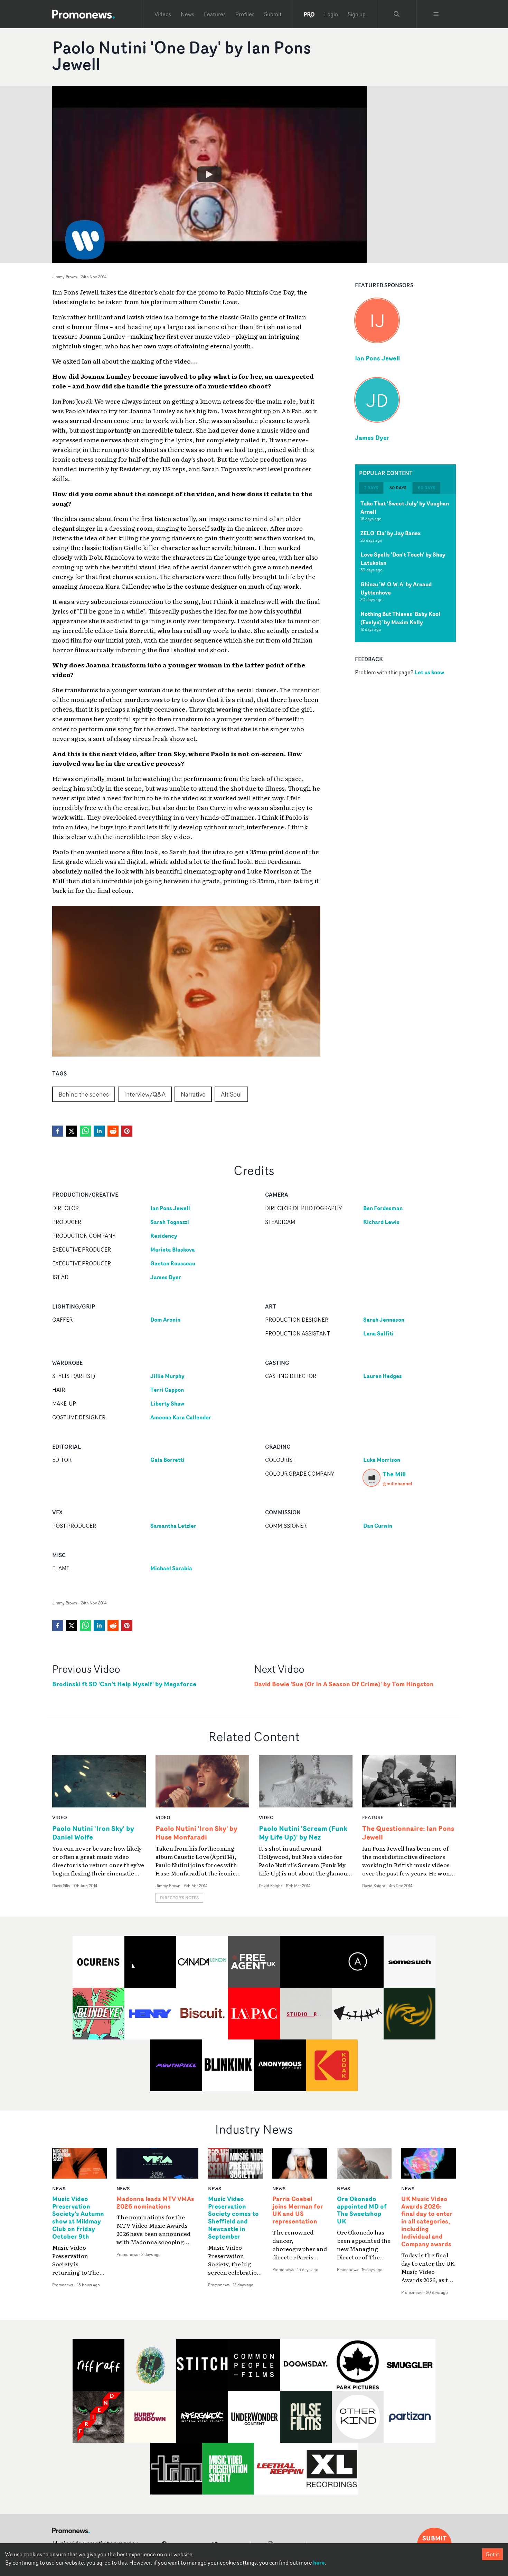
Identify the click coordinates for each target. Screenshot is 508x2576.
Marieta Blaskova (173, 1250)
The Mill (394, 1474)
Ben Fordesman (383, 1208)
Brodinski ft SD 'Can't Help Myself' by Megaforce (124, 1684)
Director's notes (179, 1898)
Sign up (357, 14)
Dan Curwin (378, 1526)
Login (331, 14)
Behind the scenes (84, 1094)
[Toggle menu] (436, 14)
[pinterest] (127, 1131)
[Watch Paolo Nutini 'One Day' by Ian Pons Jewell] (209, 174)
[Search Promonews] (397, 14)
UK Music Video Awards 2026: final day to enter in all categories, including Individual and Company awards (427, 2222)
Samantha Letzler (173, 1526)
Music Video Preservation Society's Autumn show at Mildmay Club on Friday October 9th (78, 2218)
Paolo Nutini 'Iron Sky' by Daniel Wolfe (93, 1833)
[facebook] (58, 1131)
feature (373, 1817)
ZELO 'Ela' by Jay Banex (391, 533)
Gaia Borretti (167, 1460)
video (60, 1817)
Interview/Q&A (145, 1094)
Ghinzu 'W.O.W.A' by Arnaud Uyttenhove (396, 588)
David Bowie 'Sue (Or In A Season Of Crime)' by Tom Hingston (344, 1684)
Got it (492, 2554)
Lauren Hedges (383, 1376)
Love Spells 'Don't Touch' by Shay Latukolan (403, 559)
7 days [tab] (371, 488)
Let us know (429, 672)
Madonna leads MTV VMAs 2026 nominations (155, 2203)
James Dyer (372, 437)
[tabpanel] (405, 568)
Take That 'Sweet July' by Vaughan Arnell (405, 508)
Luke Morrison (382, 1460)
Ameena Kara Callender (181, 1417)
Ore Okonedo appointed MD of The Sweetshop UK (362, 2210)
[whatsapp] (85, 1131)
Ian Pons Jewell (377, 358)
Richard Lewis (381, 1222)
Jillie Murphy (167, 1376)
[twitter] (72, 1131)
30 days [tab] (398, 488)
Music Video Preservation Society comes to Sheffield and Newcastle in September (233, 2218)
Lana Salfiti (378, 1333)
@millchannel (397, 1483)
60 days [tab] (426, 488)
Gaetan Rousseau (173, 1263)
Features (215, 14)
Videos (163, 14)
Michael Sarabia (171, 1568)
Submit (273, 14)
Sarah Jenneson (384, 1320)
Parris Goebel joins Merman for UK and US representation (298, 2210)
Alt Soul (231, 1094)
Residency (164, 1236)
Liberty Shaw (167, 1403)
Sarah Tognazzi (170, 1222)
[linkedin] (99, 1131)
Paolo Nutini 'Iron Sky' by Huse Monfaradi (196, 1833)
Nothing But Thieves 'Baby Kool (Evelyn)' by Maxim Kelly (400, 618)
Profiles (245, 14)
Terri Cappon (167, 1390)
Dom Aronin (165, 1320)
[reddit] (113, 1131)
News (187, 14)
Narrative (193, 1094)
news (59, 2188)
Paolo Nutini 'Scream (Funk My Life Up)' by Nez (303, 1833)
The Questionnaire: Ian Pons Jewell (408, 1833)
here (319, 2563)
